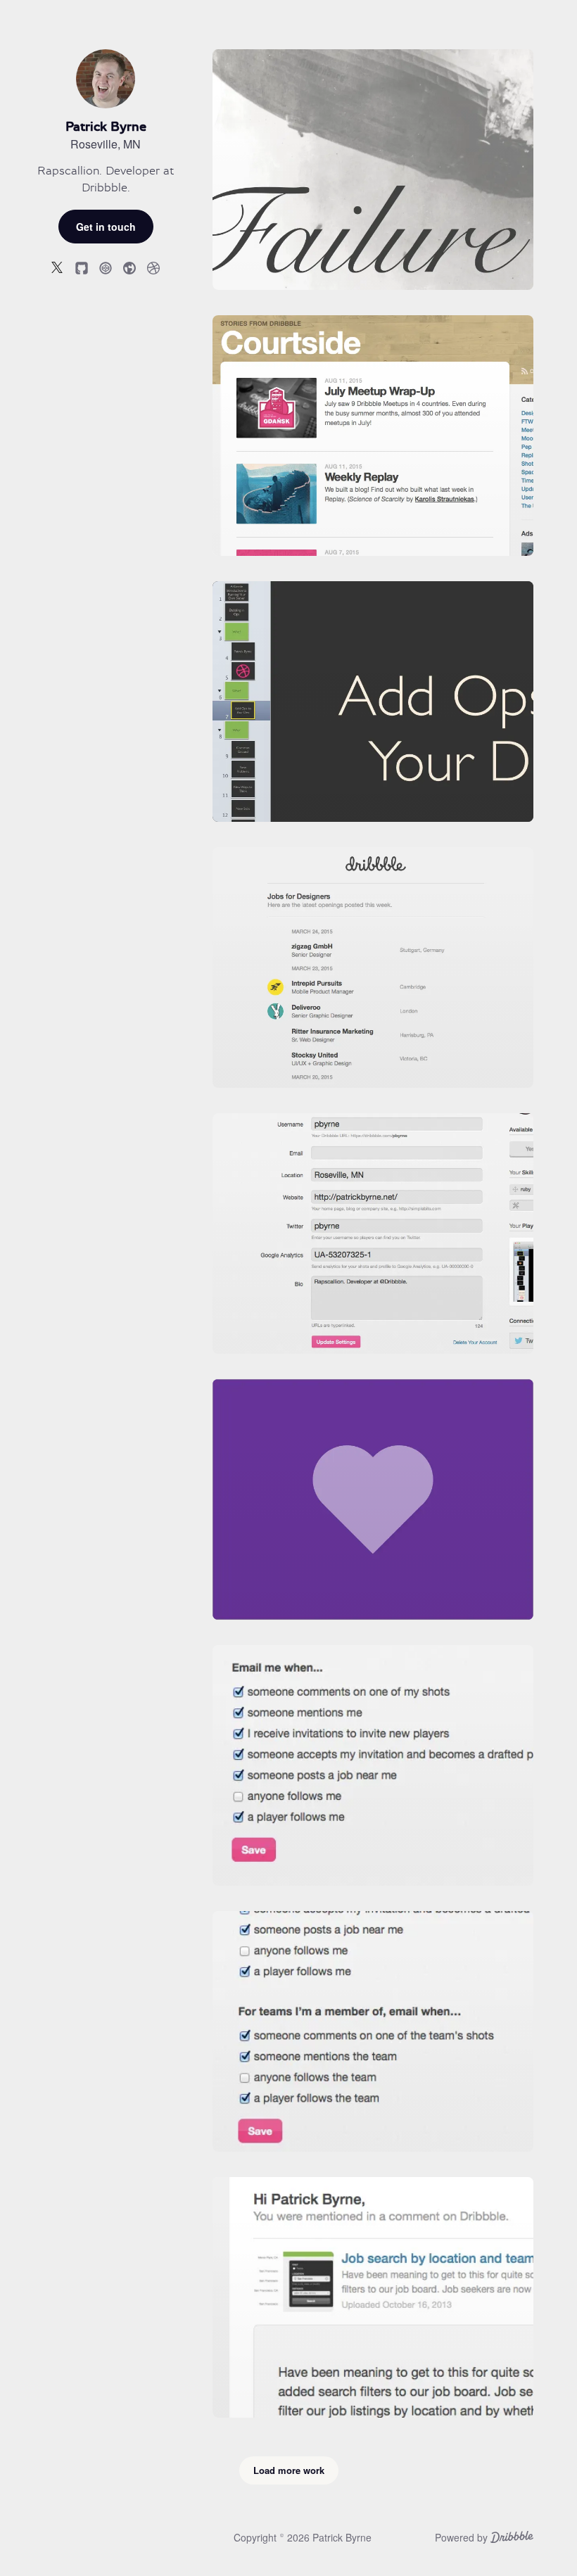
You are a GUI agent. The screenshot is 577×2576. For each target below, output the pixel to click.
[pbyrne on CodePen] (106, 267)
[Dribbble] (512, 2539)
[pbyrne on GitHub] (82, 267)
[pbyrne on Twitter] (58, 267)
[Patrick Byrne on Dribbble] (153, 267)
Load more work (289, 2470)
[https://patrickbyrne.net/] (129, 267)
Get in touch (106, 227)
